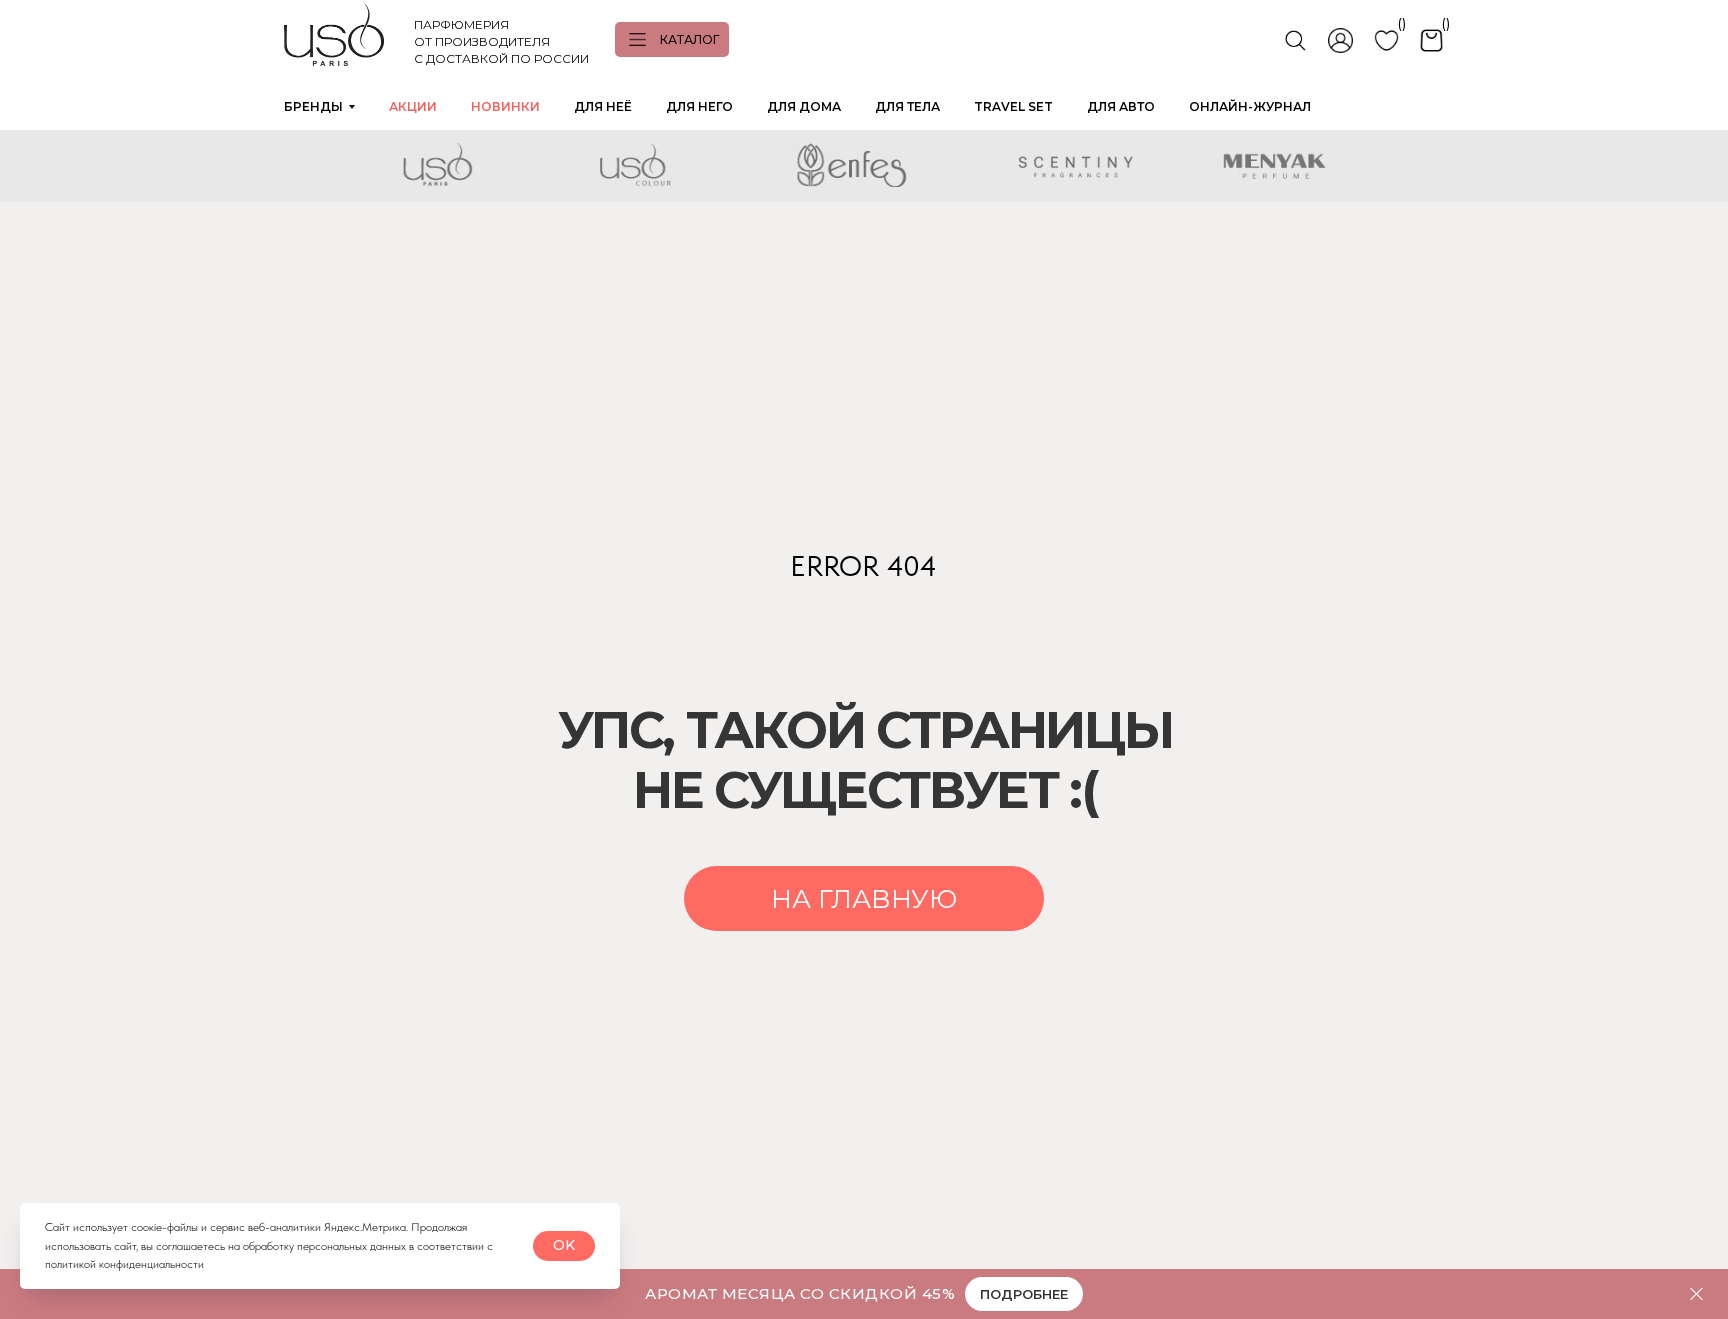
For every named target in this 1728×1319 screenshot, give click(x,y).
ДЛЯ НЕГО (699, 106)
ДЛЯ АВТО (1121, 106)
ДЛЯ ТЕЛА (907, 106)
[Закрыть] (1696, 1294)
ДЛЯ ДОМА (804, 106)
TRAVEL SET (1013, 106)
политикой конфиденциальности (124, 1264)
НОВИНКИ (505, 106)
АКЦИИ (413, 106)
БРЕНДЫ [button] (313, 106)
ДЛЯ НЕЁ (603, 106)
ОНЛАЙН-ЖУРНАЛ (1250, 106)
